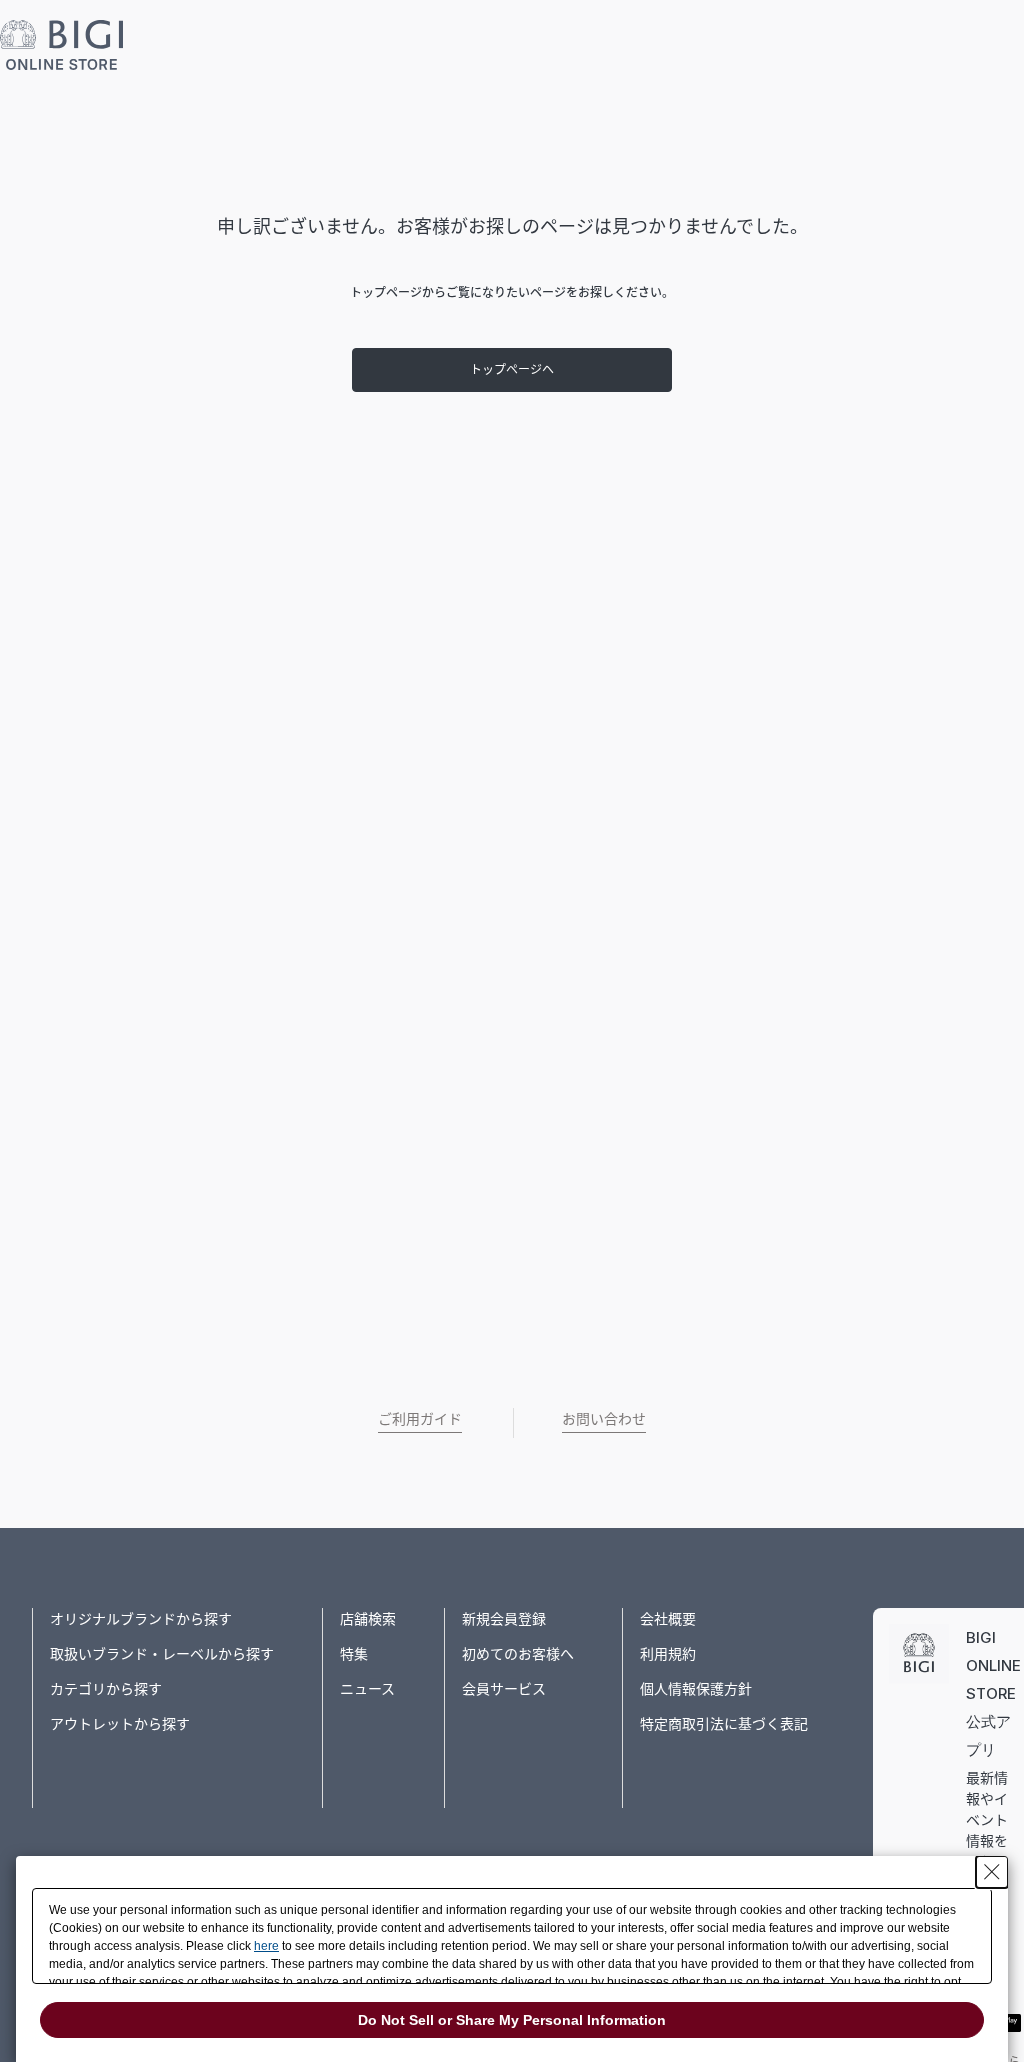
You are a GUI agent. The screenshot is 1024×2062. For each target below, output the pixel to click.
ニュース (367, 1688)
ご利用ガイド (420, 1418)
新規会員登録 (504, 1618)
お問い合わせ (604, 1418)
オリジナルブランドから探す (141, 1618)
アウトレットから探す (120, 1723)
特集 (354, 1653)
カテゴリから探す (106, 1688)
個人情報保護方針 (696, 1688)
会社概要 (668, 1618)
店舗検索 (368, 1618)
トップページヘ (512, 369)
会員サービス (504, 1688)
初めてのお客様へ (518, 1653)
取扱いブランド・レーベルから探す (162, 1653)
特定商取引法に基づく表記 (724, 1723)
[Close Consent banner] (992, 1872)
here (266, 1946)
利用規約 (668, 1653)
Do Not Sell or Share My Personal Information (512, 2020)
